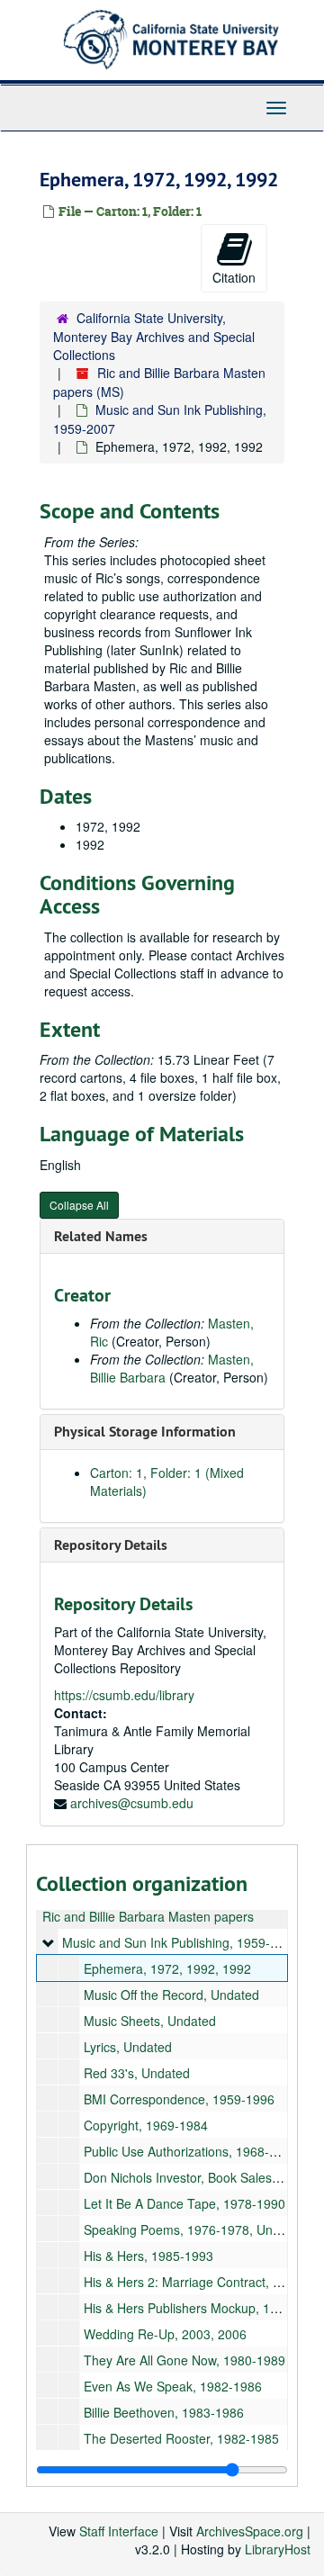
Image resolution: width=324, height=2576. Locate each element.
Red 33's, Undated (137, 2073)
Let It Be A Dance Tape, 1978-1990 (184, 2203)
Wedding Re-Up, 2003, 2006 (165, 2334)
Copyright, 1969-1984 (146, 2125)
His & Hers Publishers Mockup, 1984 (188, 2308)
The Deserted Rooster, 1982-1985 (181, 2438)
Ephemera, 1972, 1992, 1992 (167, 1968)
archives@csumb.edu (132, 1803)
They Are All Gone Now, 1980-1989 (184, 2360)
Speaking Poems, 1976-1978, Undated (194, 2229)
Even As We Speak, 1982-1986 (173, 2386)
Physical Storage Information (145, 1432)
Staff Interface (119, 2531)
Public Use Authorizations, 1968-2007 (191, 2151)
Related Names (101, 1236)
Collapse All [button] (79, 1205)
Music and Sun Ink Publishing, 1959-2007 (180, 1942)
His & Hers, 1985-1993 (148, 2256)
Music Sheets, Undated (150, 2021)
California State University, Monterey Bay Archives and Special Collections (154, 336)
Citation (234, 277)
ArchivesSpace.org (250, 2531)
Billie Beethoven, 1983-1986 (164, 2412)
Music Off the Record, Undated (171, 1995)
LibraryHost (278, 2549)
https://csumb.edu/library (124, 1695)
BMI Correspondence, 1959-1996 (179, 2099)
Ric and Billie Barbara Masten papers (148, 1916)
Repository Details (111, 1545)
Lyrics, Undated (128, 2047)
